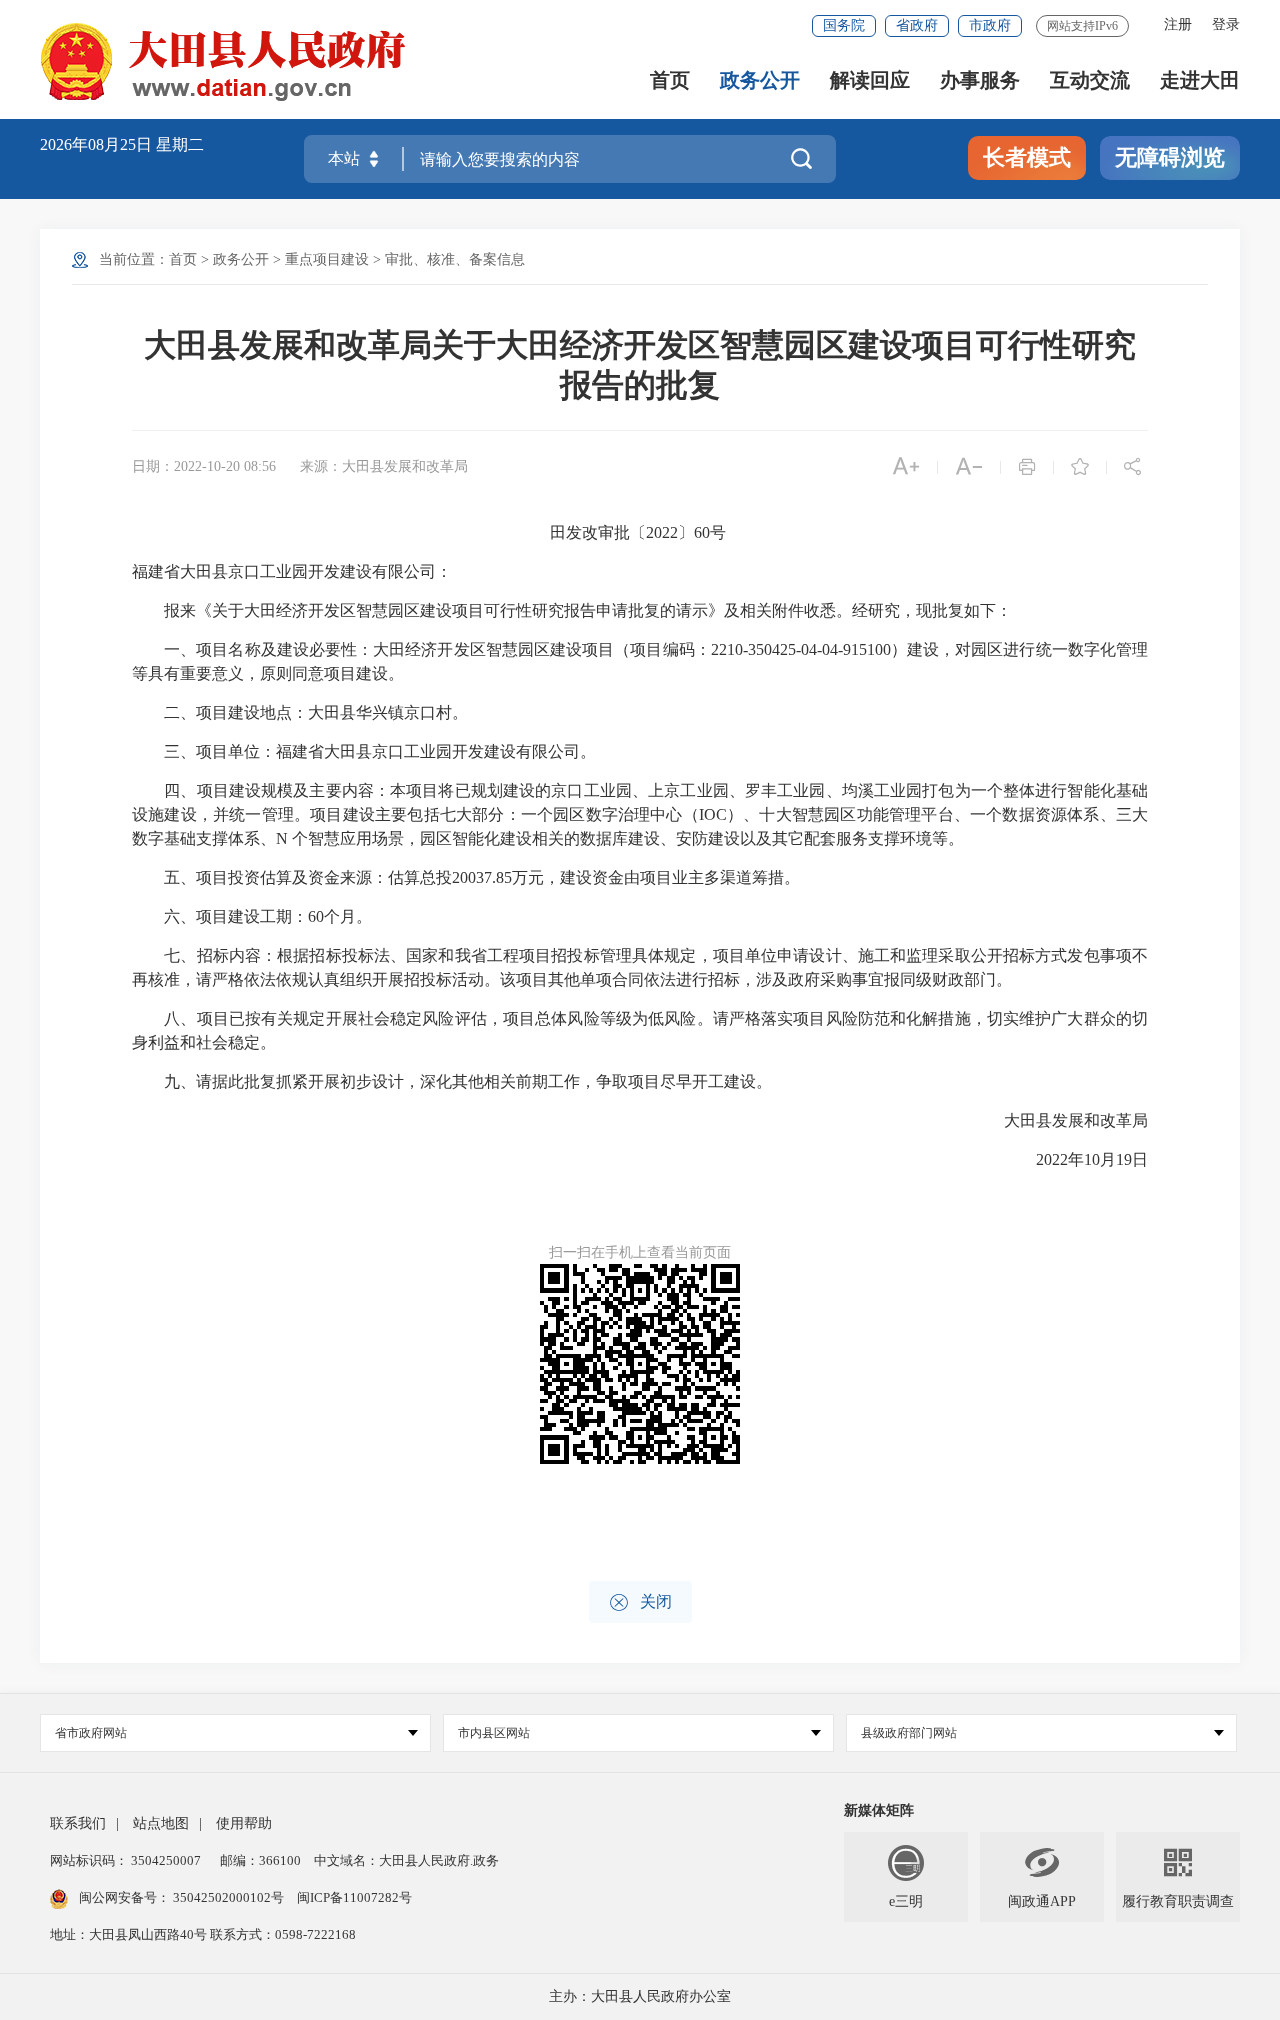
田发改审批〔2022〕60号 (640, 532)
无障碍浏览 (1170, 157)
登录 (1226, 24)
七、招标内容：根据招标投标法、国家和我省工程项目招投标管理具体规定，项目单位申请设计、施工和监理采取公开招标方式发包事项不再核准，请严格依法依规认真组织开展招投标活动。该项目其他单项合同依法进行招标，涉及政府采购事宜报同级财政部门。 (640, 967)
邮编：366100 (259, 1860)
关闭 (640, 1602)
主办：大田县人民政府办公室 (640, 1996)
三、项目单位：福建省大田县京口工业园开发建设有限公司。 (364, 751)
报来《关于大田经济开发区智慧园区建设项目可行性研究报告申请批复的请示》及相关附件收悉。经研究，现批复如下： (572, 610)
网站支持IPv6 (1082, 26)
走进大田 (1200, 80)
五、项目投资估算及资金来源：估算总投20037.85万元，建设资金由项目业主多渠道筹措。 (466, 877)
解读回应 (870, 80)
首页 (670, 80)
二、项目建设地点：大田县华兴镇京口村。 (300, 712)
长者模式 (1027, 157)
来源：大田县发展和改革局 (384, 466)
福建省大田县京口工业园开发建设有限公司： (292, 571)
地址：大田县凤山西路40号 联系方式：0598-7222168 (203, 1934)
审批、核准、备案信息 (455, 259)
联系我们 (78, 1823)
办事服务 (980, 80)
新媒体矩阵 (879, 1810)
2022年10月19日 (1076, 1159)
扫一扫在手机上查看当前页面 (640, 1252)
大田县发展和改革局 (1060, 1120)
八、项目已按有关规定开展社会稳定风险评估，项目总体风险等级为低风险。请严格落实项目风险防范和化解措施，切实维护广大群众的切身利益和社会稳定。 (640, 1030)
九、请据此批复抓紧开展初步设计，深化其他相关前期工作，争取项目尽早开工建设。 (452, 1081)
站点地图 (161, 1823)
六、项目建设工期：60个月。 (252, 916)
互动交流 (1090, 80)
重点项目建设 (327, 259)
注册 (1178, 24)
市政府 (990, 25)
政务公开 (760, 80)
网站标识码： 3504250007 (125, 1860)
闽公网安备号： (181, 1897)
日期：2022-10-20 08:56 (204, 466)
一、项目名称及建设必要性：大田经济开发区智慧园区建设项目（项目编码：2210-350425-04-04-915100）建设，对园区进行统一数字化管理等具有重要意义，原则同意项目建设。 (640, 661)
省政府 (917, 25)
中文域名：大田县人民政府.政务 (406, 1860)
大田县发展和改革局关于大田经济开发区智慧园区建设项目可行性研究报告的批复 (640, 365)
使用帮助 (244, 1823)
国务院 (844, 25)
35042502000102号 (228, 1897)
